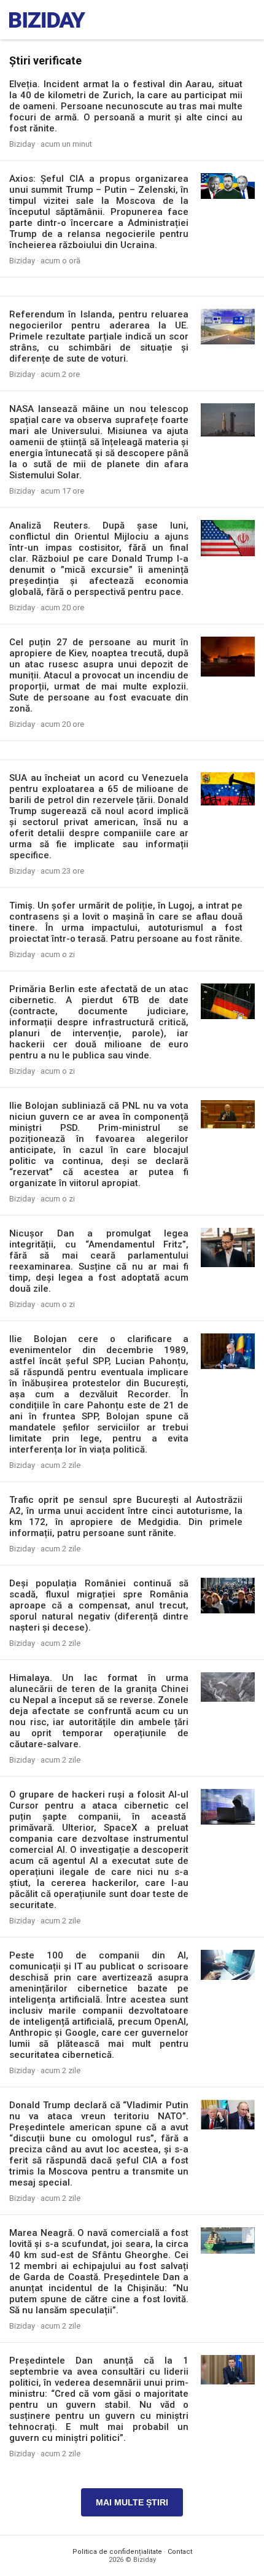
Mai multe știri (132, 2502)
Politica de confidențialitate (117, 2552)
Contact (180, 2552)
